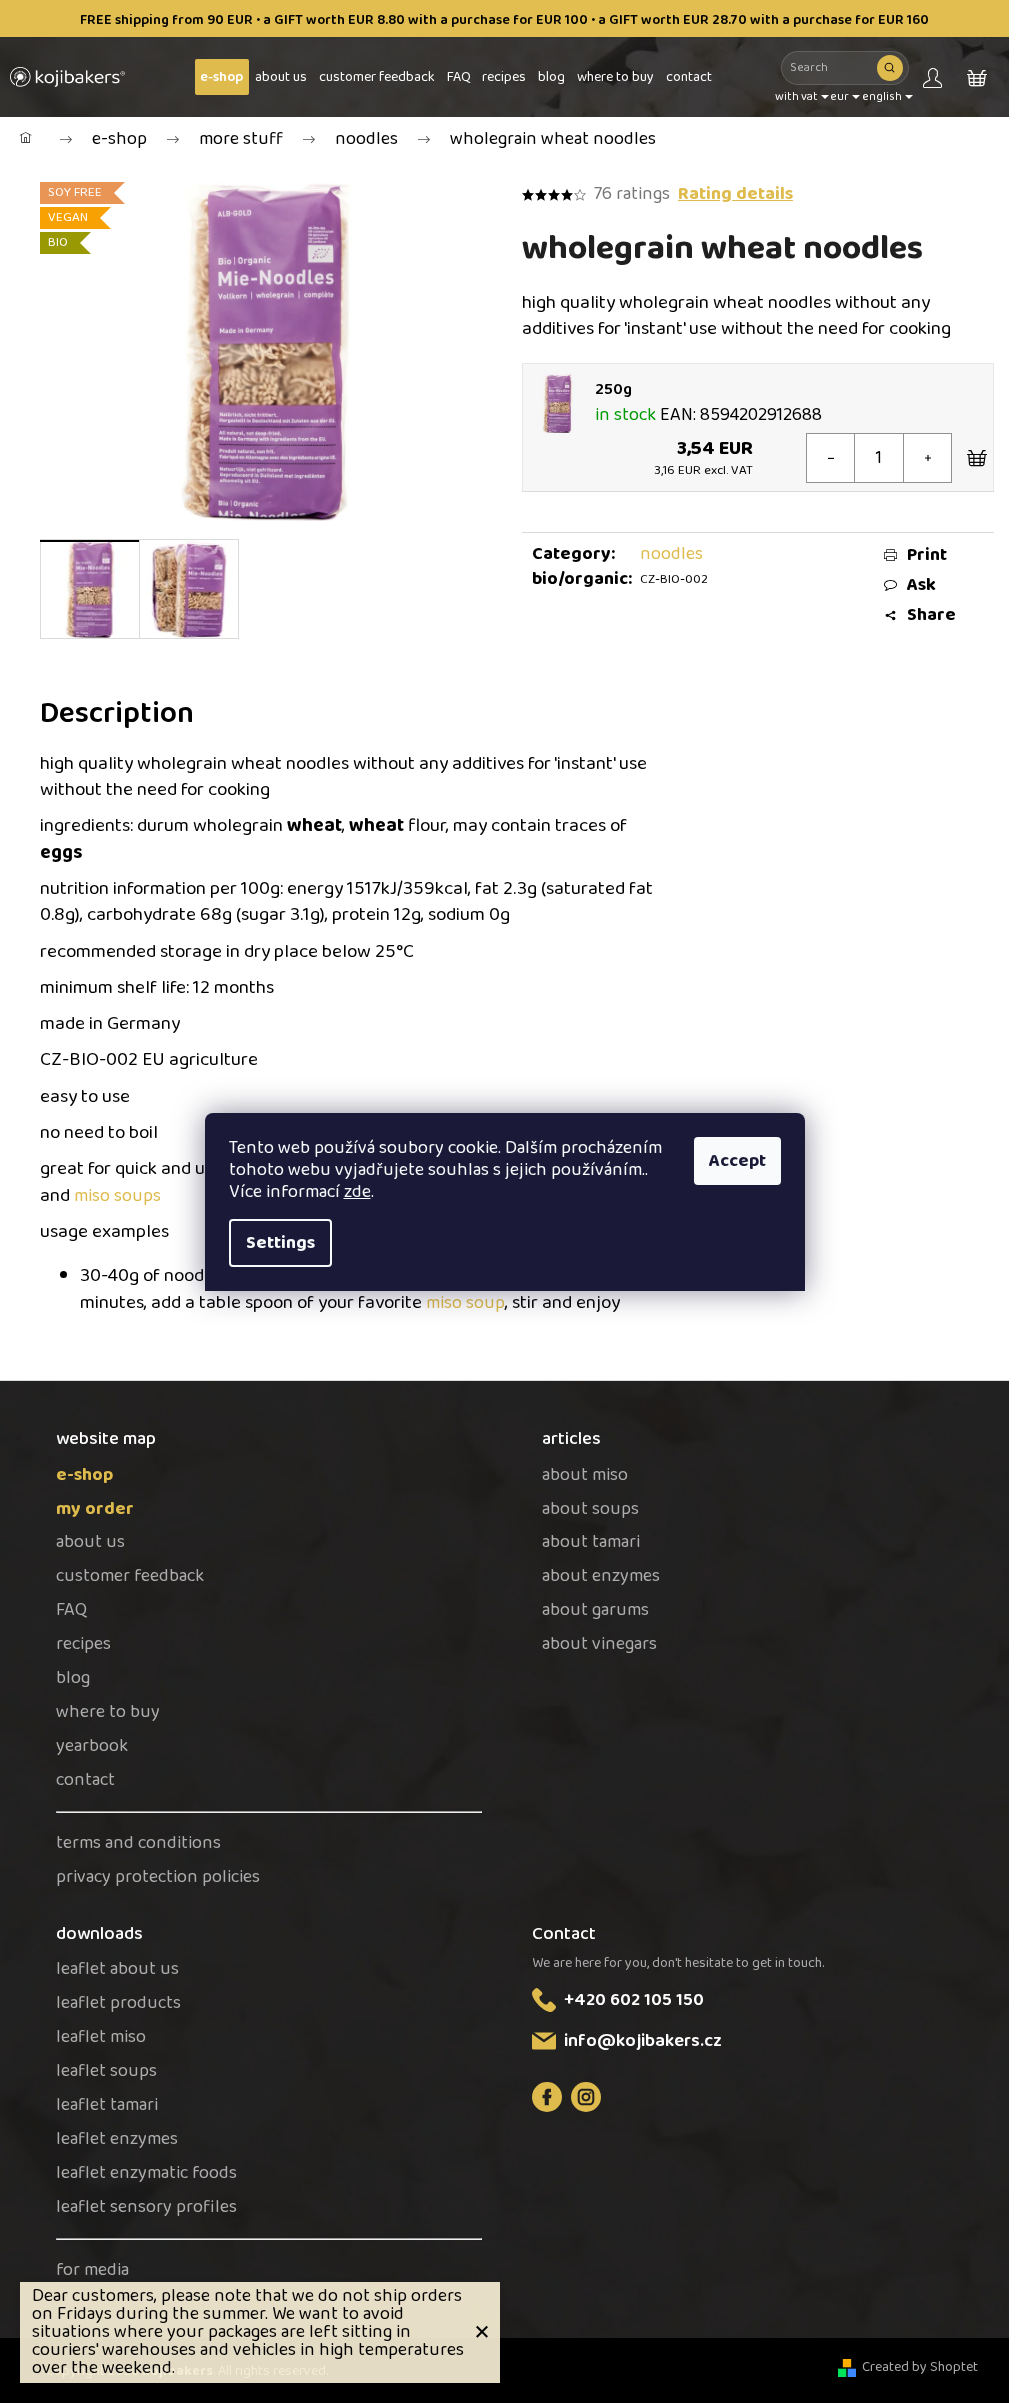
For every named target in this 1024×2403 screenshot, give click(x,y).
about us (90, 1542)
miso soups (117, 1196)
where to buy (108, 1712)
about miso (585, 1475)
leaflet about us (117, 1969)
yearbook (92, 1746)
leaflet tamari (107, 2105)
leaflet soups (106, 2071)
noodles (671, 554)
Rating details (735, 194)
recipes (83, 1644)
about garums (595, 1610)
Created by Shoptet (920, 2367)
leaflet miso (101, 2037)
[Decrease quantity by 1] (831, 458)
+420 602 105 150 (634, 2000)
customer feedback (130, 1576)
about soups (590, 1509)
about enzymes (601, 1576)
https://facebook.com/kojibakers (547, 2097)
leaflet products (118, 2003)
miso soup (465, 1303)
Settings (280, 1243)
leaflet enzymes (117, 2139)
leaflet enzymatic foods (146, 2173)
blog (73, 1678)
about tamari (591, 1542)
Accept (737, 1161)
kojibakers (586, 2097)
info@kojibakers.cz (643, 2041)
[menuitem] (222, 77)
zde (357, 1192)
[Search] (890, 68)
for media (92, 2270)
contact (85, 1780)
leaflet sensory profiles (146, 2207)
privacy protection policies (158, 1877)
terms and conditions (138, 1843)
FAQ (71, 1610)
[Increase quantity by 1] (927, 458)
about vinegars (599, 1644)
